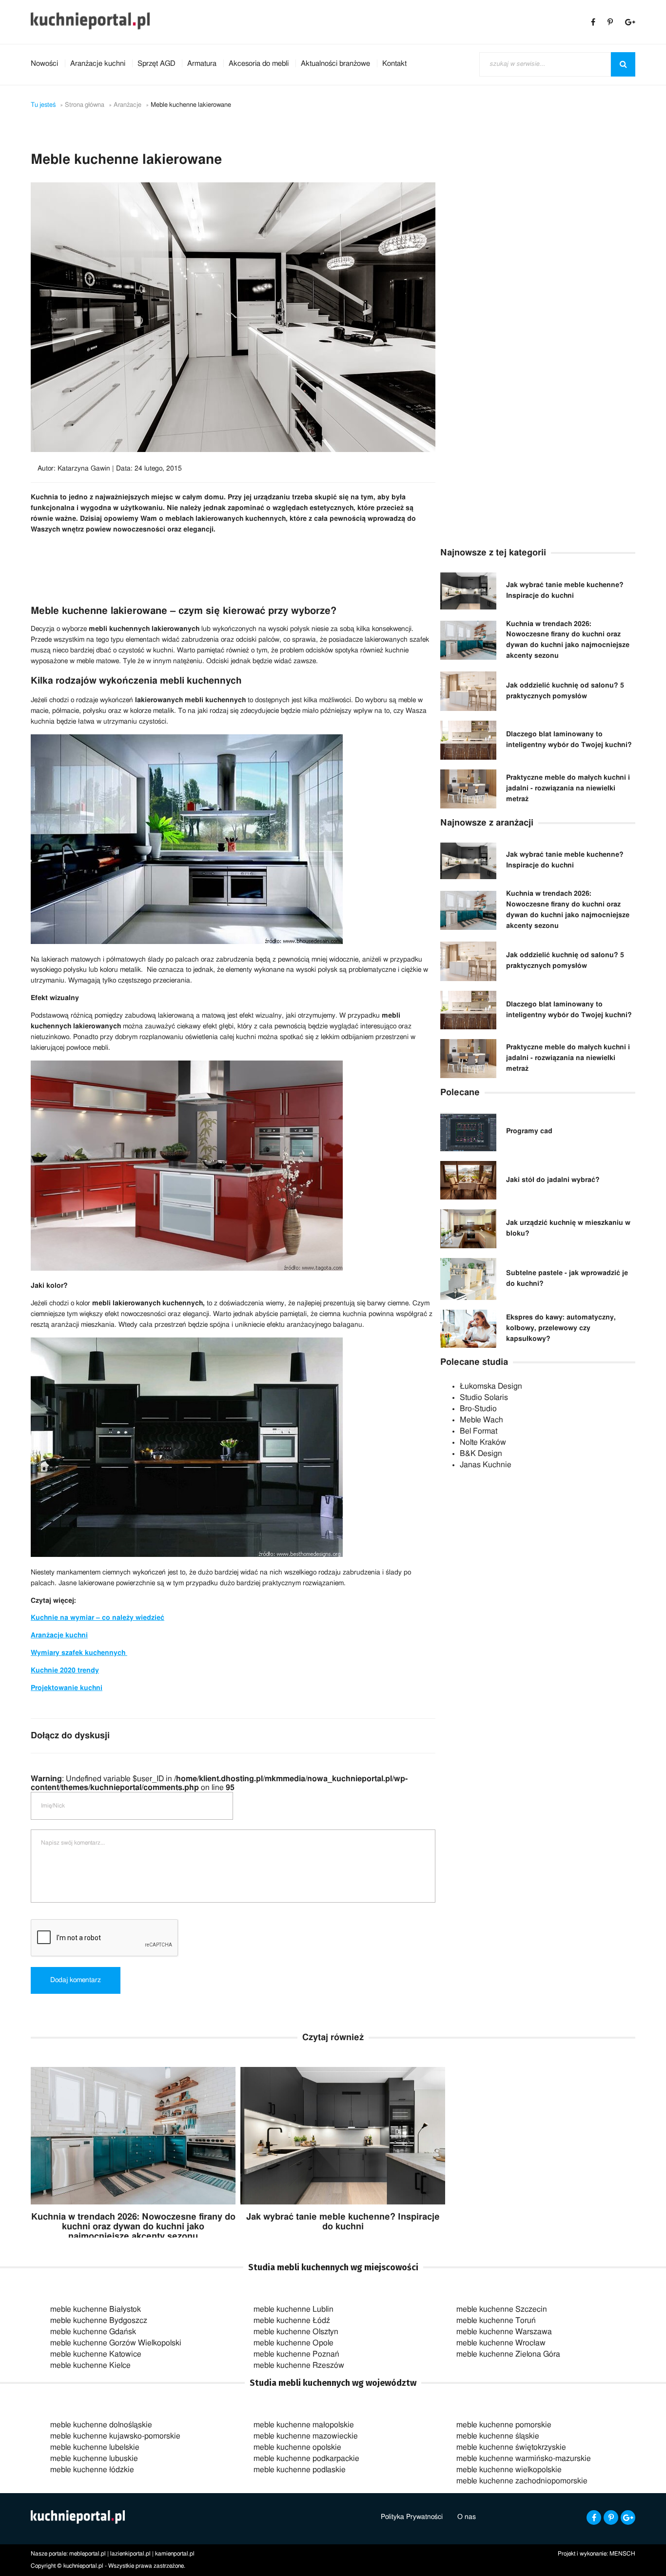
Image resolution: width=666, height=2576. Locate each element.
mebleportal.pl (88, 2554)
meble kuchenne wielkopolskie (509, 2470)
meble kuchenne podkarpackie (306, 2458)
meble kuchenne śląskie (498, 2436)
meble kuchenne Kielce (90, 2365)
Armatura (202, 64)
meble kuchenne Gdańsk (93, 2332)
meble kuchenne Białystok (96, 2309)
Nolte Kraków (483, 1442)
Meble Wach (481, 1420)
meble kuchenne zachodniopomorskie (522, 2481)
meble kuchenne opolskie (297, 2447)
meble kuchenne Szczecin (502, 2309)
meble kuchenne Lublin (294, 2309)
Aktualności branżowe (335, 64)
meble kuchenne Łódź (292, 2320)
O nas (467, 2517)
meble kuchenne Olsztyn (296, 2332)
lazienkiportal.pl (130, 2554)
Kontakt (394, 64)
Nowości (44, 64)
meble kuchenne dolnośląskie (101, 2425)
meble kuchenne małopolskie (304, 2425)
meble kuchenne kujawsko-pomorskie (115, 2436)
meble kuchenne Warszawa (504, 2332)
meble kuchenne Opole (294, 2343)
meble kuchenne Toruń (496, 2320)
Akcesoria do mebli (259, 64)
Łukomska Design (491, 1386)
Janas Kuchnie (486, 1465)
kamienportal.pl (175, 2554)
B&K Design (481, 1454)
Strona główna (85, 105)
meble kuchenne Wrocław (501, 2343)
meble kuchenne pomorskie (504, 2425)
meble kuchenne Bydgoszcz (99, 2320)
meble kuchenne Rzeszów (299, 2365)
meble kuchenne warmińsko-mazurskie (524, 2458)
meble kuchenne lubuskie (94, 2458)
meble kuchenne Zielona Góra (508, 2354)
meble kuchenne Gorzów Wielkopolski (116, 2343)
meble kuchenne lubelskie (95, 2447)
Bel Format (479, 1431)
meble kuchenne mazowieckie (306, 2436)
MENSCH (622, 2554)
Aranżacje (127, 105)
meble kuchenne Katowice (96, 2354)
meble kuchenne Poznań (296, 2354)
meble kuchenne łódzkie (92, 2470)
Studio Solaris (484, 1397)
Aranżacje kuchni (98, 64)
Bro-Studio (478, 1409)
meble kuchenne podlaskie (300, 2470)
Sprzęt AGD (156, 64)
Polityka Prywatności (412, 2517)
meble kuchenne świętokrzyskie (511, 2447)
